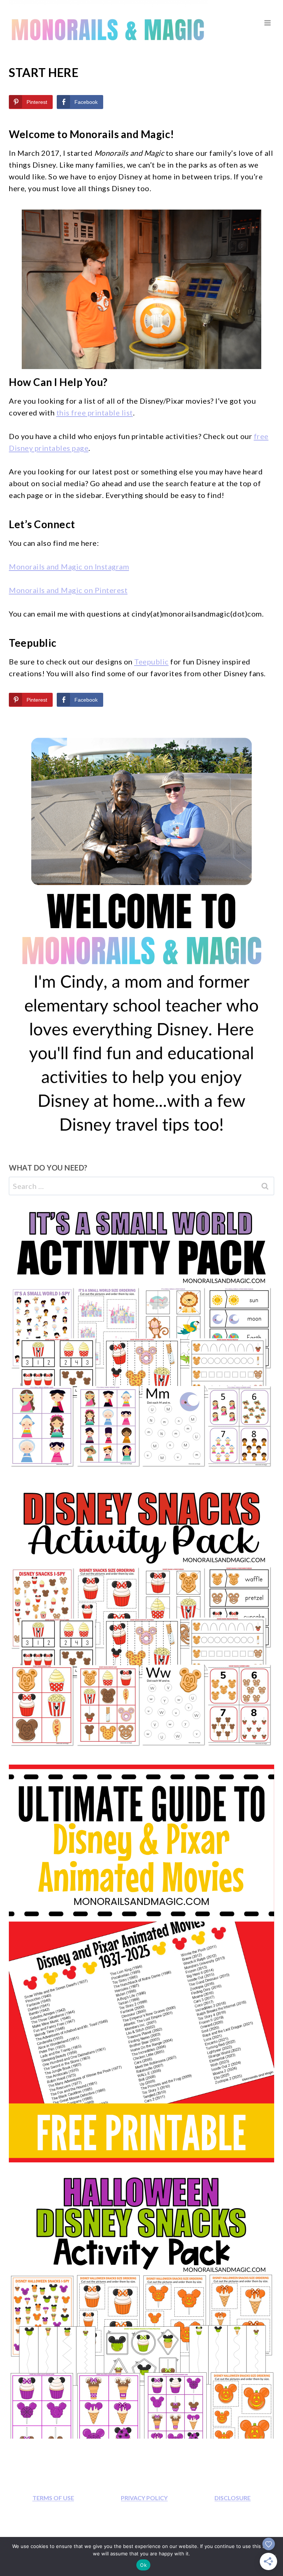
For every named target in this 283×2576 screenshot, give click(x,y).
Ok (143, 2565)
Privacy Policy (144, 2498)
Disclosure (233, 2498)
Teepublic (151, 661)
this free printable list (95, 413)
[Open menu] (267, 23)
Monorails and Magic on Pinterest (68, 590)
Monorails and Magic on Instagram (69, 566)
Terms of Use (53, 2498)
